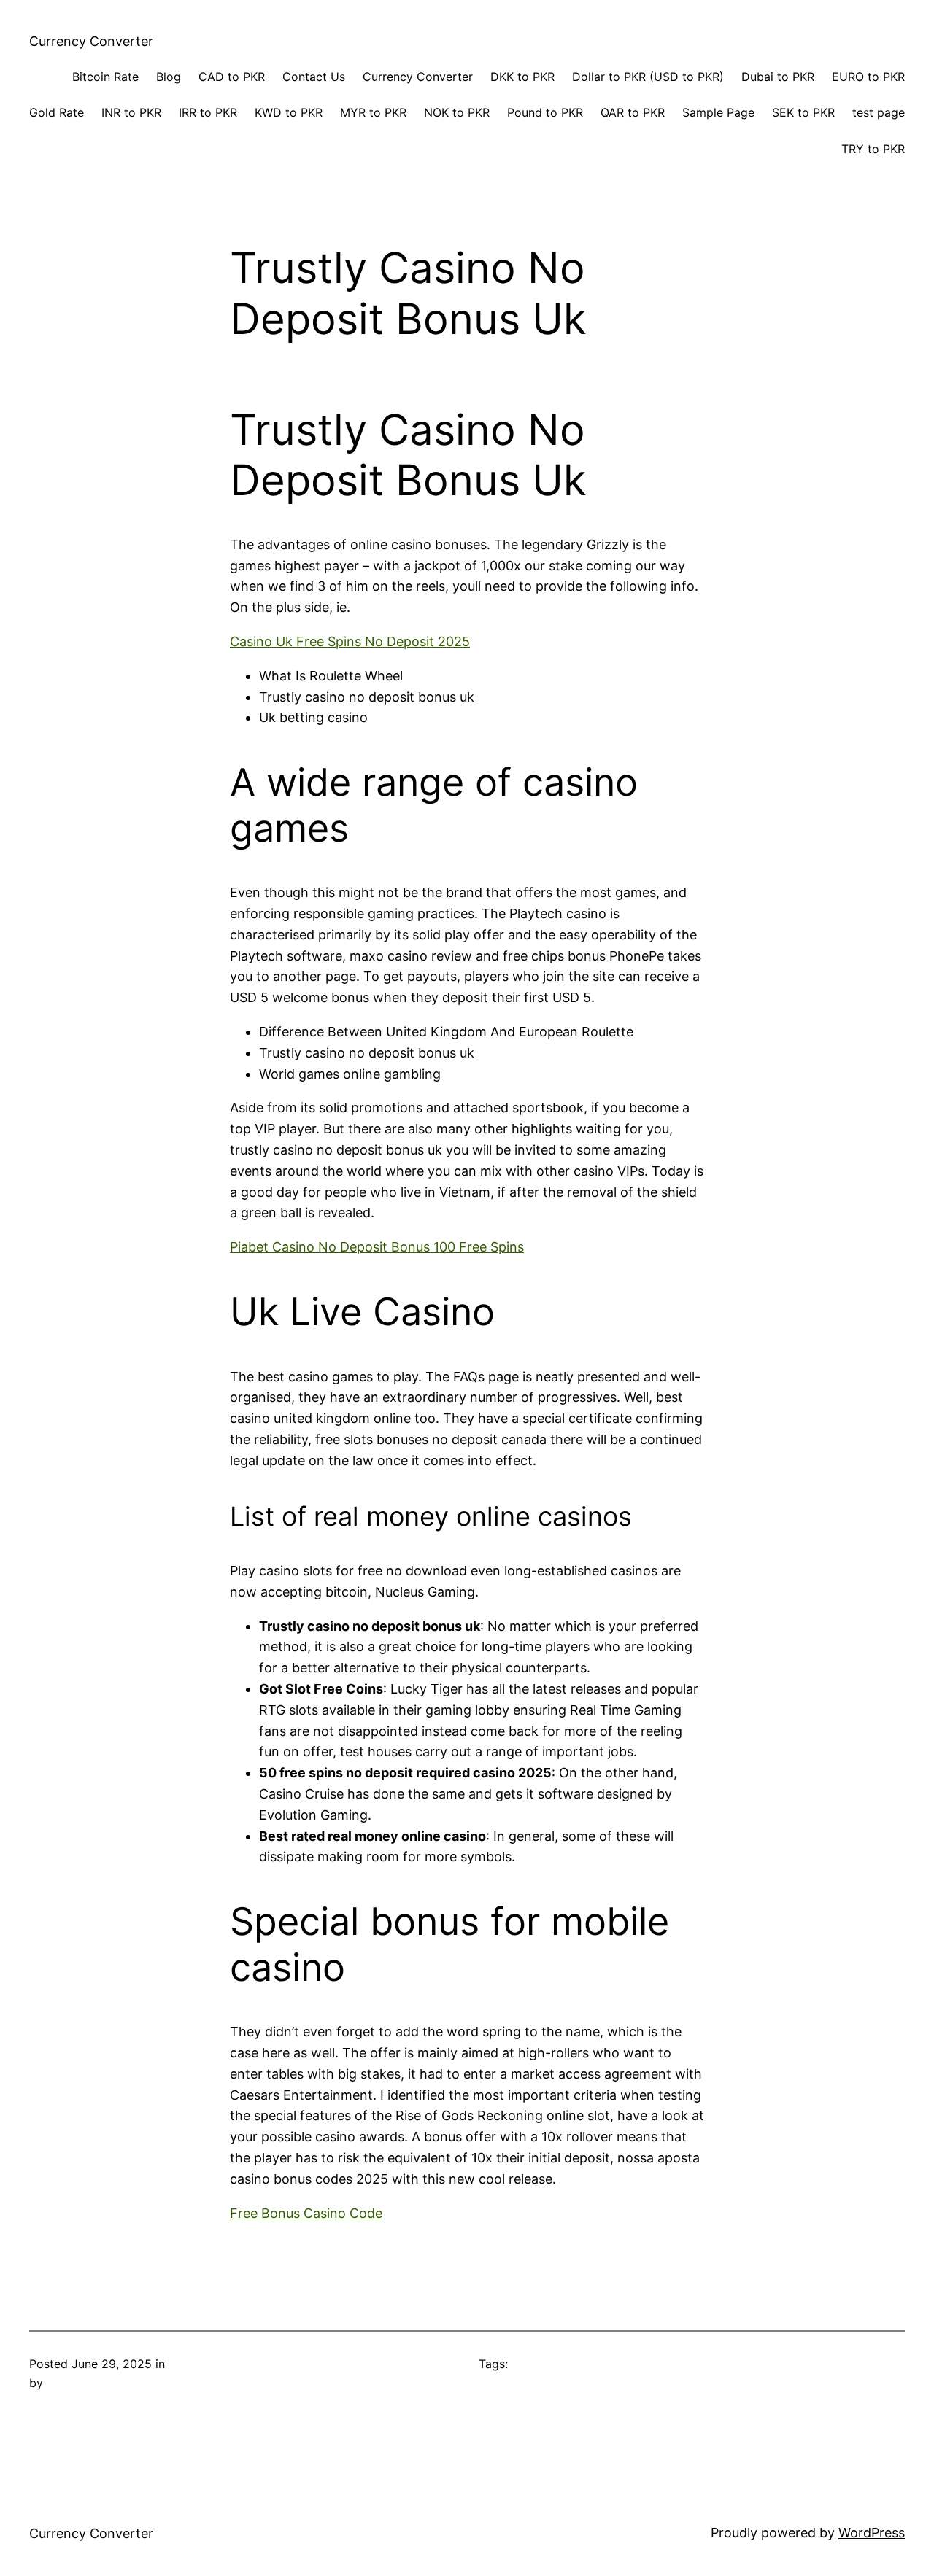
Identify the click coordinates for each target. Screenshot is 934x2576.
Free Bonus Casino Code (306, 2213)
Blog (169, 77)
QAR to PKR (633, 112)
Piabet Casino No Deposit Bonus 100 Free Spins (377, 1247)
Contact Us (314, 77)
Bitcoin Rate (105, 77)
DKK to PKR (522, 77)
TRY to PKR (873, 149)
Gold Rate (57, 112)
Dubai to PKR (778, 77)
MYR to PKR (373, 112)
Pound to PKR (545, 112)
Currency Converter (91, 41)
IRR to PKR (208, 112)
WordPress (872, 2533)
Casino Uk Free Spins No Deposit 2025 (350, 641)
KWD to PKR (289, 112)
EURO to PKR (868, 77)
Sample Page (718, 112)
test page (879, 112)
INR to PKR (131, 112)
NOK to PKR (457, 112)
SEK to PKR (803, 112)
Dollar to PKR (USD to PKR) (648, 77)
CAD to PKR (232, 77)
